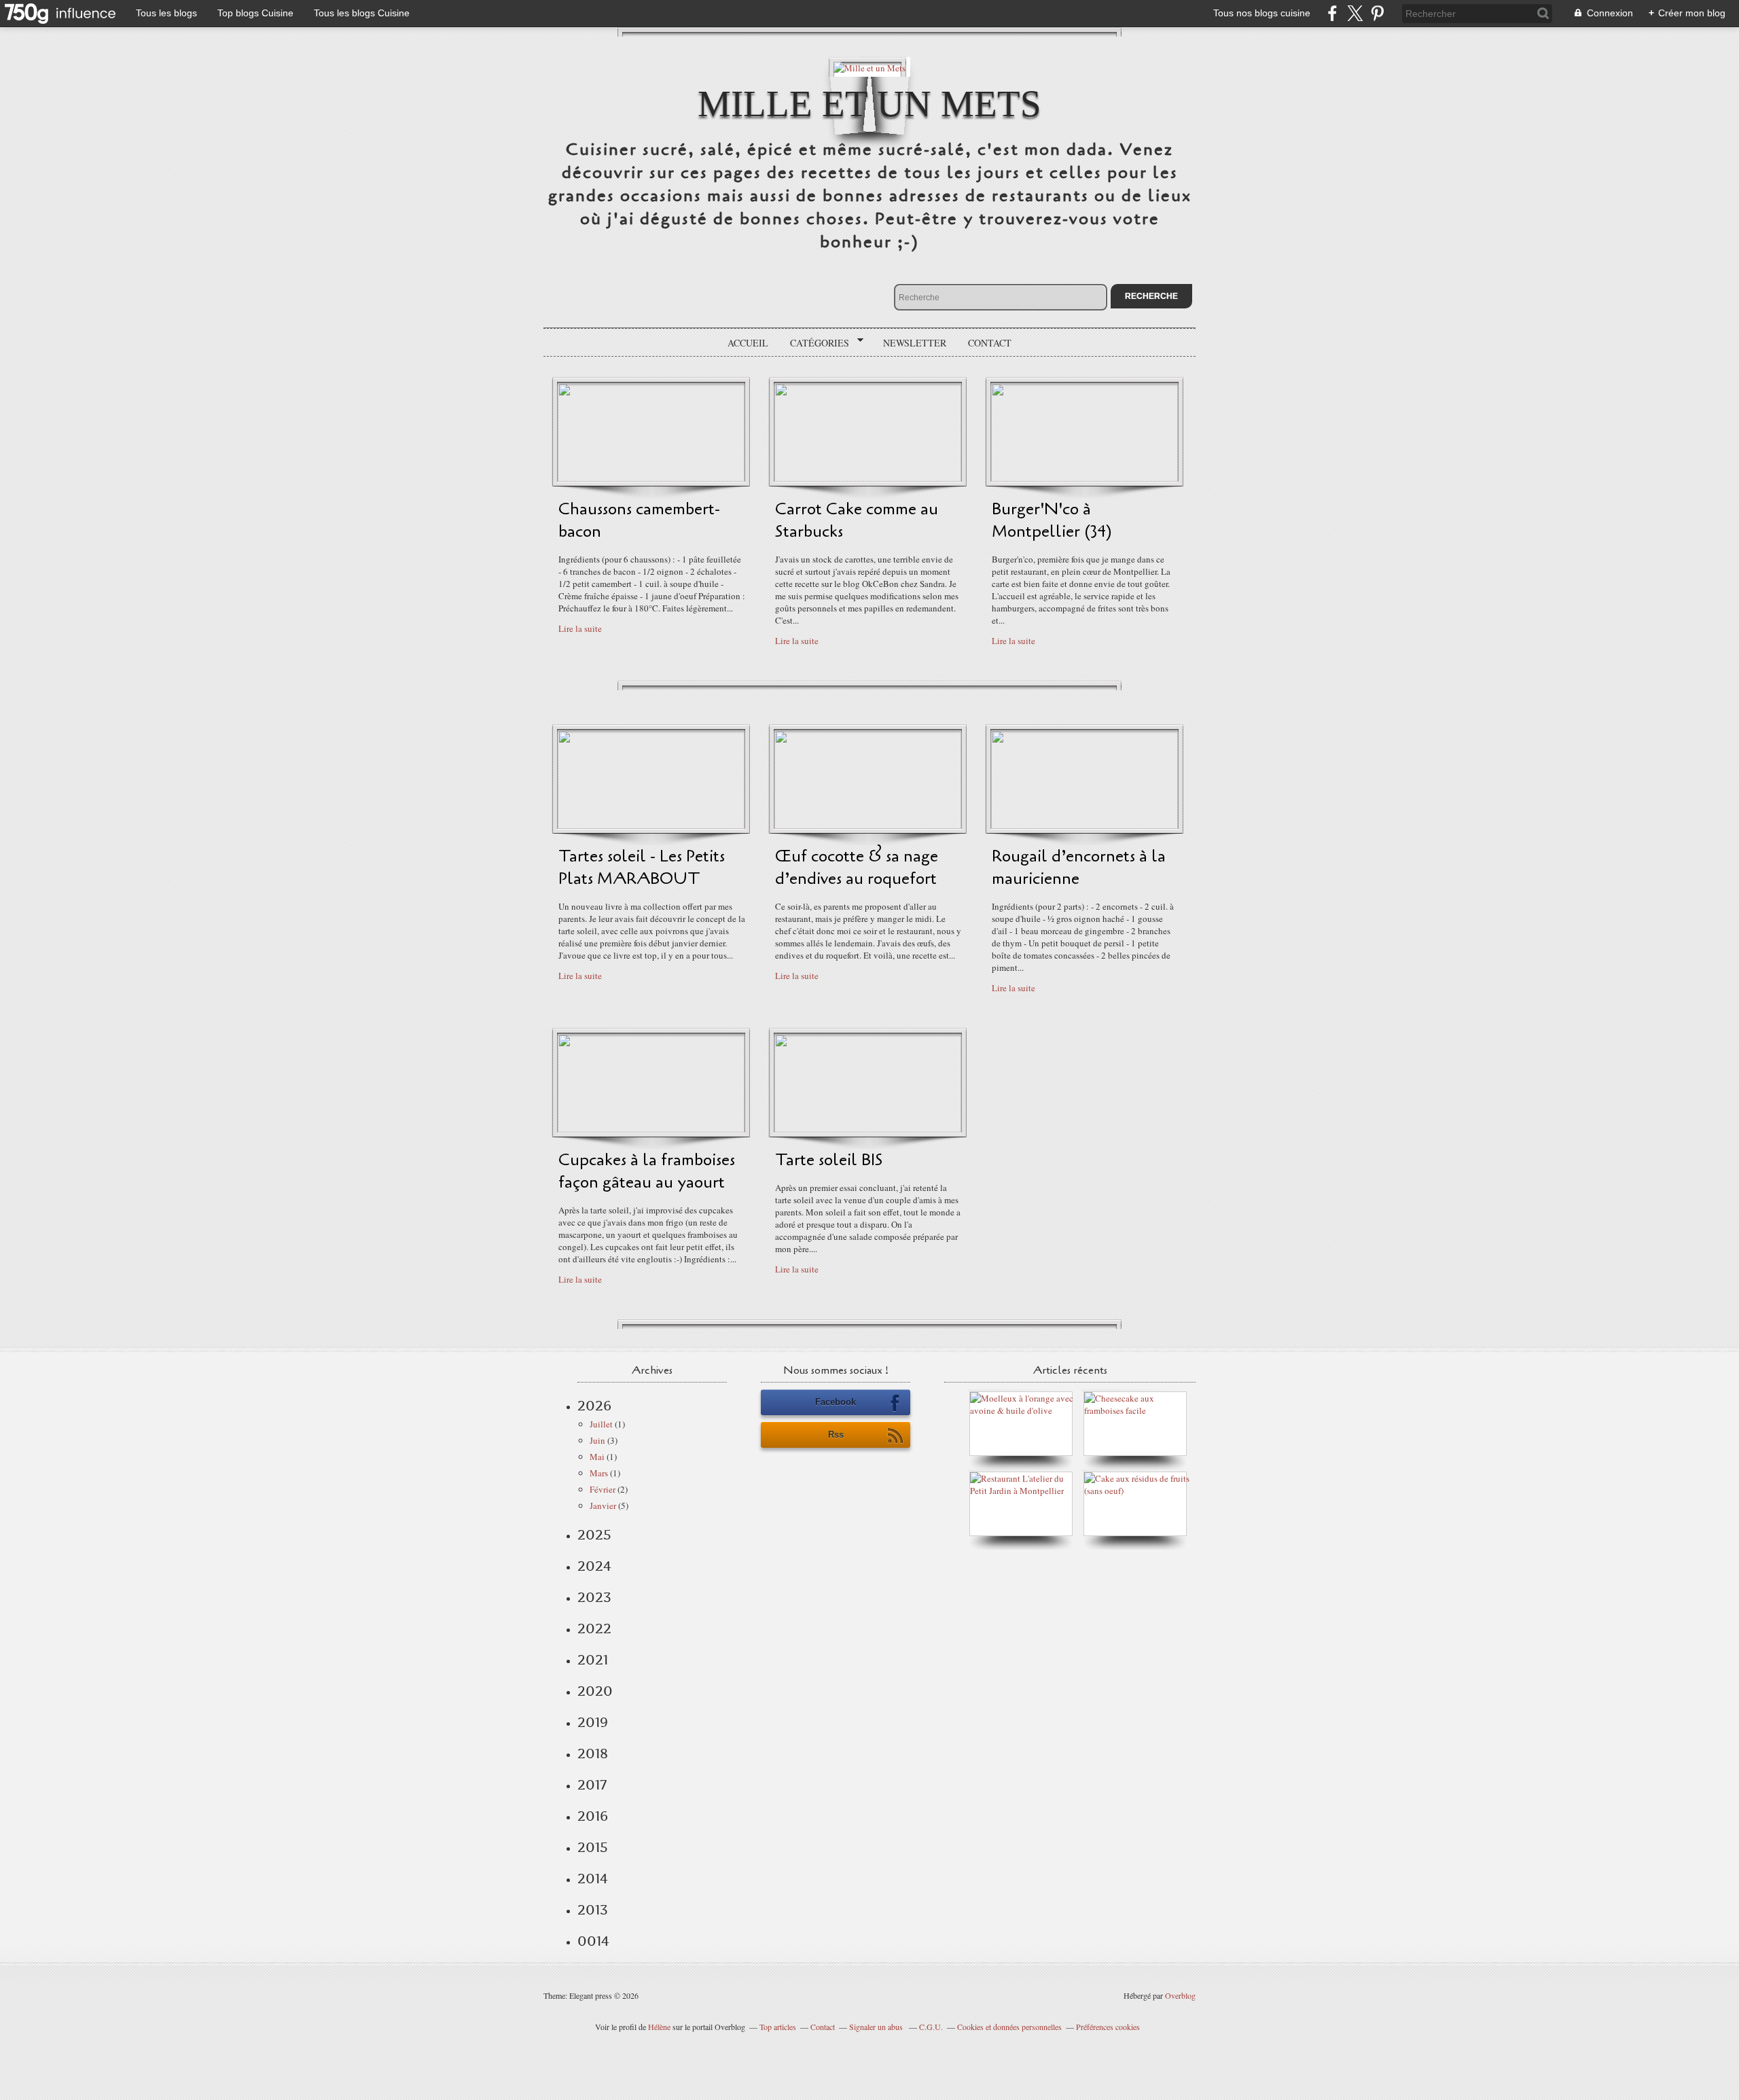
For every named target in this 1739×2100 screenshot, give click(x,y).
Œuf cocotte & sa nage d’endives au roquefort (857, 868)
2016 (593, 1816)
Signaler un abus (877, 2027)
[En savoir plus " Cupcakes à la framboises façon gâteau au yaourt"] (651, 1129)
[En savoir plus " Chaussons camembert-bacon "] (651, 478)
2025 (594, 1535)
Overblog (1180, 1995)
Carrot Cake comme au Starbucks (857, 520)
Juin (597, 1440)
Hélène (659, 2027)
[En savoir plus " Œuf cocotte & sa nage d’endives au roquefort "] (868, 825)
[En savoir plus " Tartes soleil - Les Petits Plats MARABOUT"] (651, 825)
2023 (594, 1597)
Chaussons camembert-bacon (639, 520)
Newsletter (915, 343)
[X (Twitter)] (1355, 13)
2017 (592, 1785)
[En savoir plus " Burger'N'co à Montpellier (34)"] (1084, 478)
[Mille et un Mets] (869, 67)
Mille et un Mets (869, 104)
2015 (593, 1847)
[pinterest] (1377, 13)
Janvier (603, 1506)
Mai (597, 1457)
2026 (594, 1406)
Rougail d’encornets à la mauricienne (1079, 868)
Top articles (778, 2027)
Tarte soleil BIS (829, 1160)
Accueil (748, 343)
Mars (599, 1473)
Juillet (601, 1424)
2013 (593, 1910)
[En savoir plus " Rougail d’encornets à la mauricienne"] (1084, 825)
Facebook (836, 1402)
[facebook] (1332, 13)
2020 (595, 1691)
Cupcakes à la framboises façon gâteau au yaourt (647, 1171)
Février (603, 1489)
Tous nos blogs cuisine (1262, 13)
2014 (593, 1879)
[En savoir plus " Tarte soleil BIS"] (868, 1129)
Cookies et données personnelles (1009, 2027)
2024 (594, 1566)
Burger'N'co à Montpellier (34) (1052, 520)
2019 (593, 1722)
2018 (593, 1754)
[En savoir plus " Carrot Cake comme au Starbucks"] (868, 478)
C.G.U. (931, 2027)
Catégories (815, 343)
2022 (594, 1629)
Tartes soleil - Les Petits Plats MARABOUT (642, 868)
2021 (593, 1660)
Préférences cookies (1108, 2027)
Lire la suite (580, 628)
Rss (836, 1435)
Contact (990, 343)
